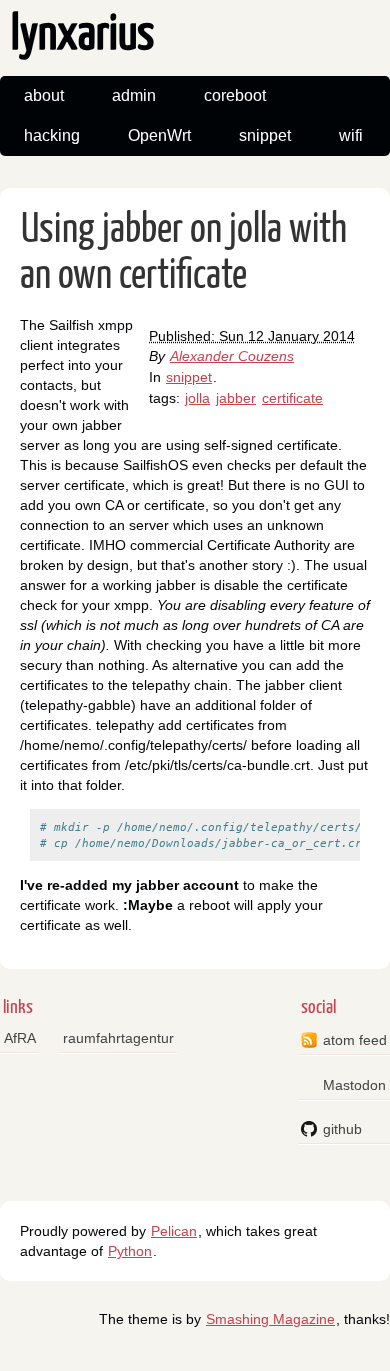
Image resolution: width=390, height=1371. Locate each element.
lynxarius (82, 35)
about (44, 95)
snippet (265, 135)
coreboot (235, 95)
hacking (52, 135)
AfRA (20, 1038)
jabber (236, 398)
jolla (197, 398)
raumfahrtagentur (118, 1038)
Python (130, 1251)
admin (134, 95)
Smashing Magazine (270, 1319)
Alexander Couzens (232, 356)
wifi (351, 135)
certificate (292, 398)
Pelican (174, 1231)
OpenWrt (159, 135)
